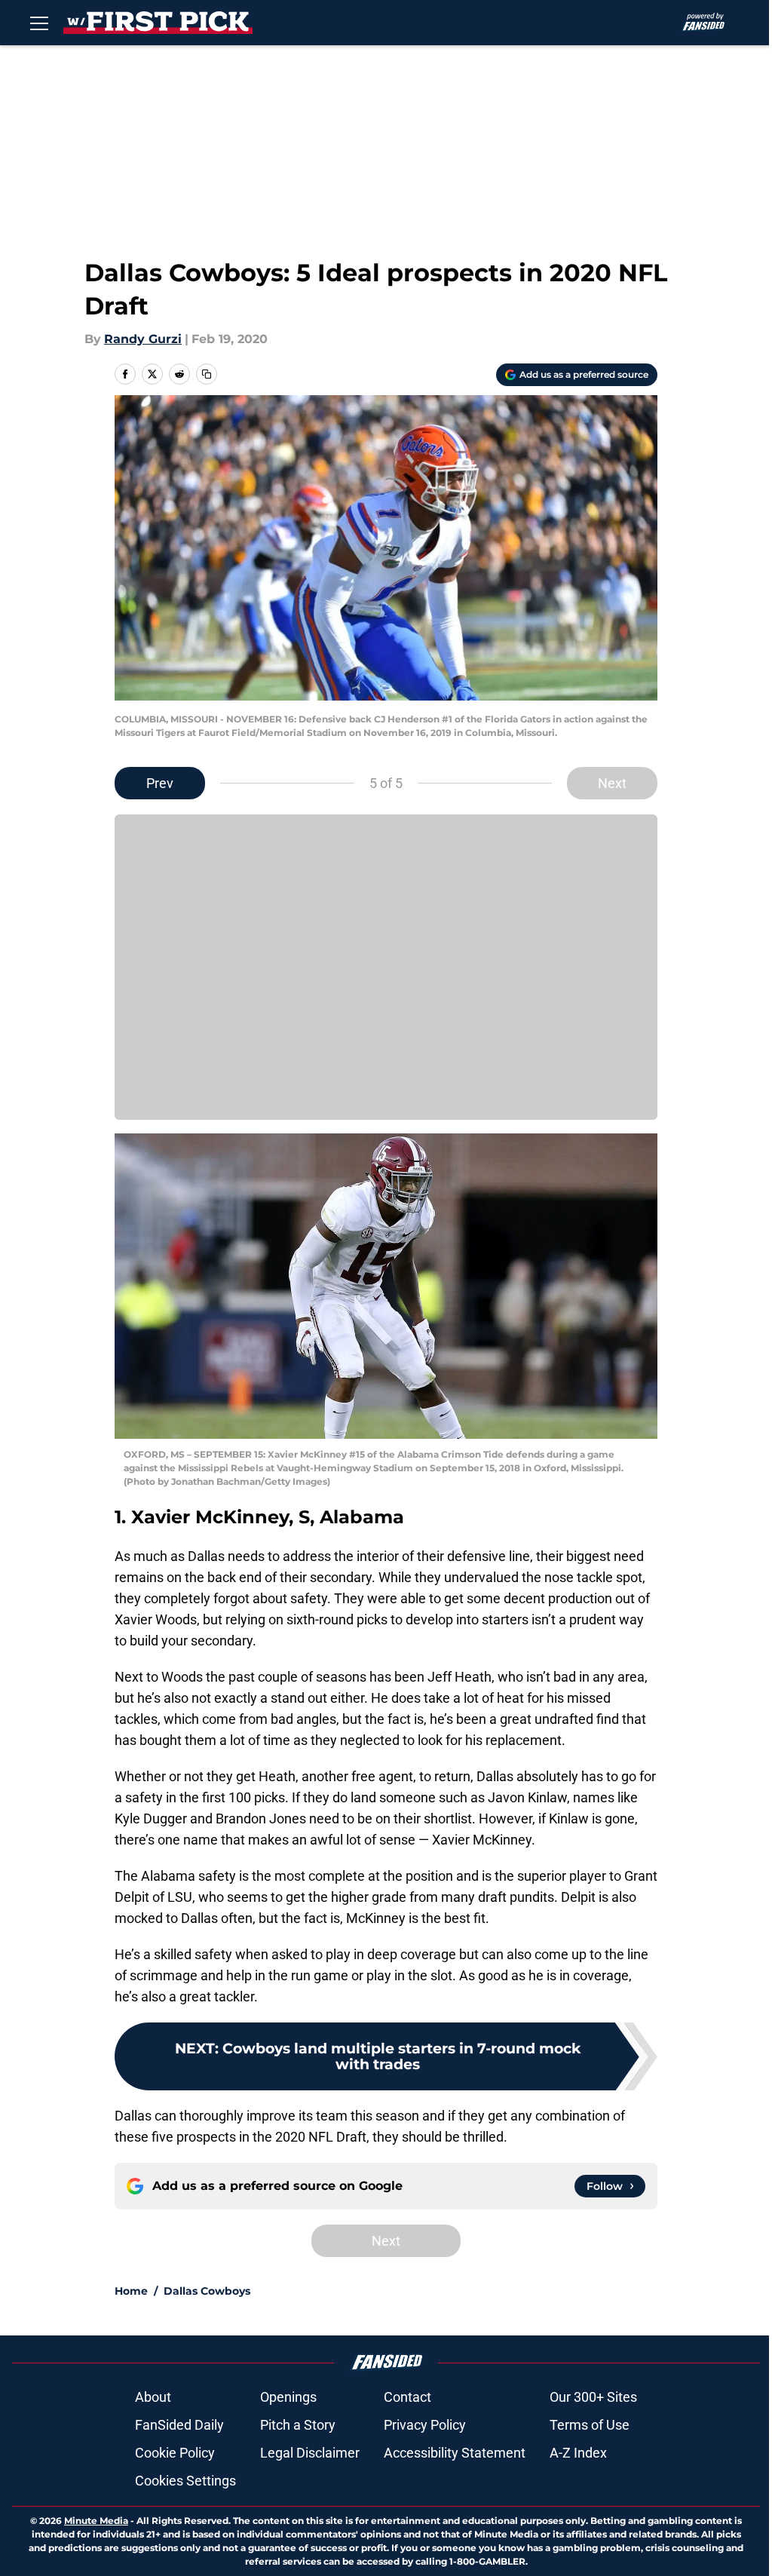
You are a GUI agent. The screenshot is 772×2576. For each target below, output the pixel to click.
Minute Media (96, 2521)
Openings (288, 2397)
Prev (160, 783)
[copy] (207, 374)
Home (131, 2291)
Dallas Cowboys (207, 2291)
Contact (407, 2397)
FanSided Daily (179, 2425)
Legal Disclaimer (310, 2453)
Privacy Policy (425, 2425)
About (153, 2397)
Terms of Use (590, 2425)
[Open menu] (39, 23)
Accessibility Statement (455, 2453)
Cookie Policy (175, 2453)
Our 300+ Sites (593, 2397)
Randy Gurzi (143, 339)
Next (612, 783)
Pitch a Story (298, 2425)
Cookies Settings (185, 2481)
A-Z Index (578, 2453)
